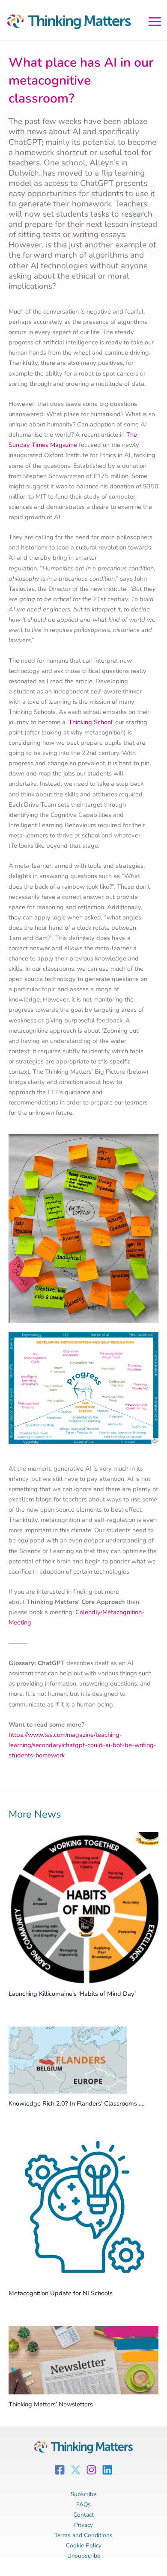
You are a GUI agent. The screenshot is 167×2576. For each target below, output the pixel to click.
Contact (83, 2515)
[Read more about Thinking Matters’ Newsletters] (83, 2360)
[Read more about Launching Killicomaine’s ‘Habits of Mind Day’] (83, 1907)
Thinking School (90, 722)
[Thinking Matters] (66, 23)
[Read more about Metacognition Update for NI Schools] (83, 2209)
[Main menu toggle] (155, 20)
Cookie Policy (84, 2545)
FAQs (83, 2504)
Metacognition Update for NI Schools (61, 2293)
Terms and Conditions (83, 2535)
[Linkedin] (107, 2470)
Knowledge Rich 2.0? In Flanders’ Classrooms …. (76, 2103)
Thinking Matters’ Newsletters (51, 2404)
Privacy (83, 2525)
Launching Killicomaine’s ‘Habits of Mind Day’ (72, 1994)
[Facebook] (60, 2470)
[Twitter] (76, 2470)
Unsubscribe (84, 2556)
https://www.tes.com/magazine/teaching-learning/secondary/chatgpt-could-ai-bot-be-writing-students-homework (82, 1745)
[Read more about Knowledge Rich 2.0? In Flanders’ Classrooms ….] (68, 2059)
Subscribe (83, 2494)
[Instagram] (91, 2470)
